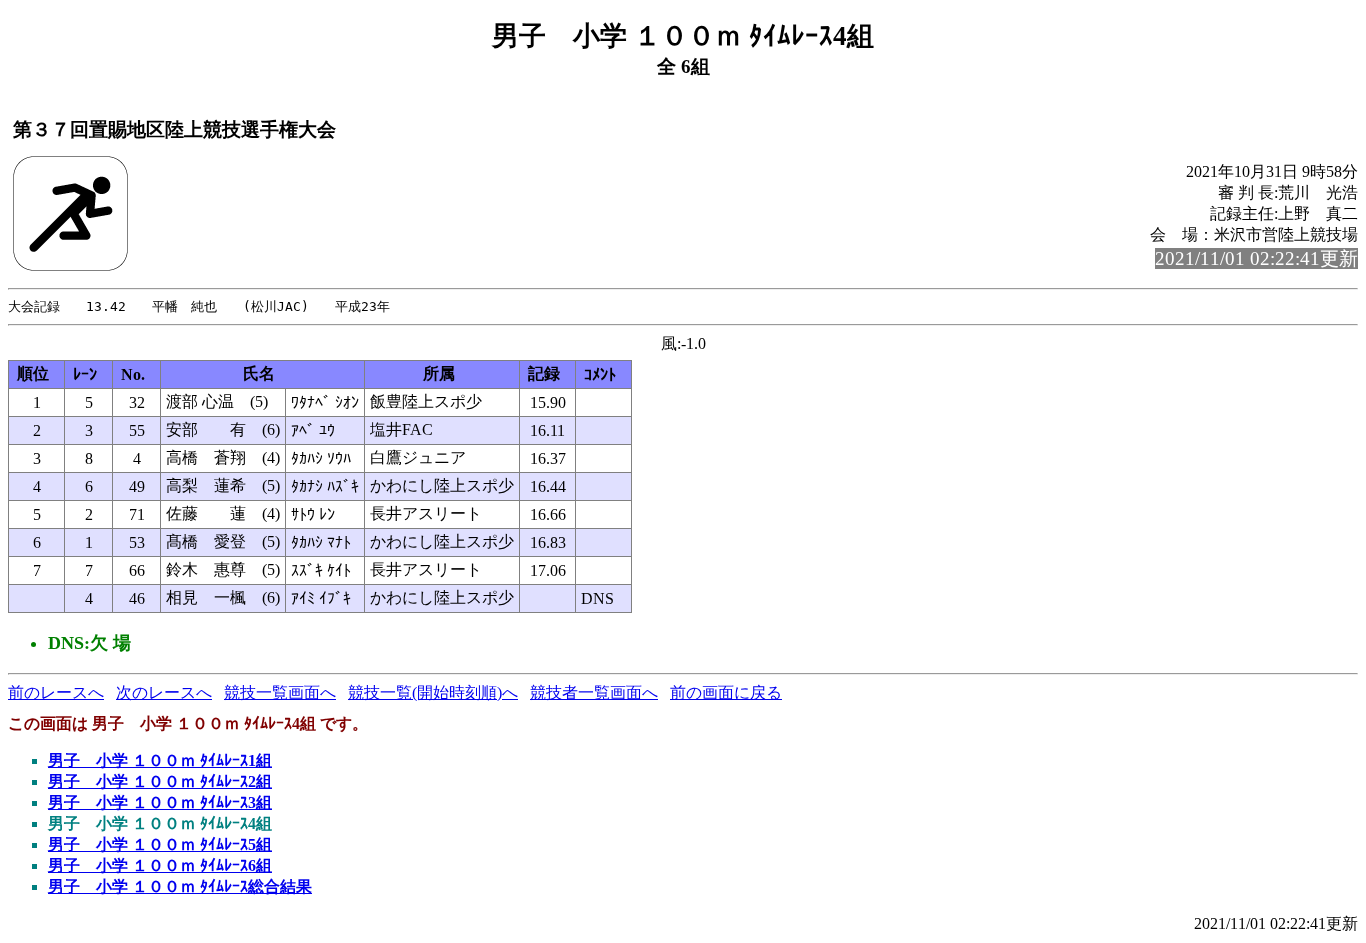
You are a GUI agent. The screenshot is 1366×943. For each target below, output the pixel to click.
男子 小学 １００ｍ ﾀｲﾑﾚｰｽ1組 (160, 760)
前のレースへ (56, 692)
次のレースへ (164, 692)
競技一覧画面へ (280, 692)
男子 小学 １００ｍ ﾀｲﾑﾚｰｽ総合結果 (180, 886)
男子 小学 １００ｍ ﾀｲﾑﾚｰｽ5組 (160, 844)
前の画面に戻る (726, 692)
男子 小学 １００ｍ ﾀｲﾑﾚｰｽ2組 (160, 781)
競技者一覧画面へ (594, 692)
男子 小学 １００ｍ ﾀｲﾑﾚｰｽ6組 (160, 865)
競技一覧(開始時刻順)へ (433, 692)
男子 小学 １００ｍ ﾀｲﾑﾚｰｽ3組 (160, 802)
